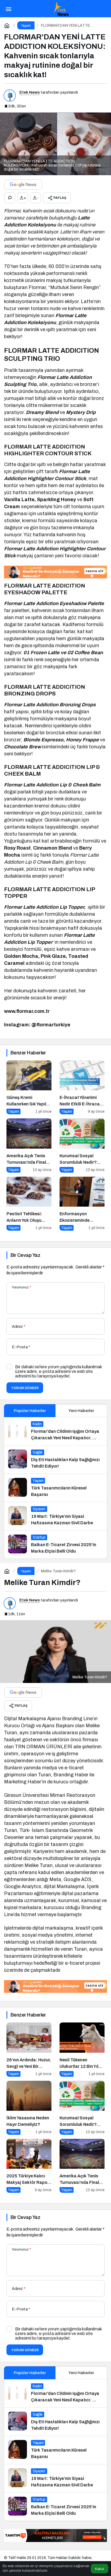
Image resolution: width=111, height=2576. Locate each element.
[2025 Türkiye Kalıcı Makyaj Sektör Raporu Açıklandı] (29, 2166)
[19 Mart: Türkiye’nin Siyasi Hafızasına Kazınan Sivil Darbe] (55, 1516)
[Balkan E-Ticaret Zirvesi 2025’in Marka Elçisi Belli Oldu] (55, 1545)
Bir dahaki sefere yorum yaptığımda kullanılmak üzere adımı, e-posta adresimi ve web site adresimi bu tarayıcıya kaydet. (58, 1371)
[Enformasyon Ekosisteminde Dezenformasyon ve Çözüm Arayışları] (82, 1204)
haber (87, 2558)
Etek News (30, 92)
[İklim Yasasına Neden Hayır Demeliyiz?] (29, 2108)
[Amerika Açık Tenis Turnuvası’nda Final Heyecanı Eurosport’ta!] (29, 1145)
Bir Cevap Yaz (25, 1255)
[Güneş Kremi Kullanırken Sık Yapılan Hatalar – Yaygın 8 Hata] (29, 1087)
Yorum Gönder (25, 1388)
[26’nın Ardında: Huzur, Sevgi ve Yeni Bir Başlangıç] (29, 2049)
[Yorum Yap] (10, 198)
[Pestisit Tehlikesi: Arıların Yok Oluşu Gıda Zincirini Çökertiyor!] (29, 1204)
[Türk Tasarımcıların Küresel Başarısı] (55, 1488)
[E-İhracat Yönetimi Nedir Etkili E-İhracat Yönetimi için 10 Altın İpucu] (82, 1087)
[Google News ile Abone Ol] (23, 185)
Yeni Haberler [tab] (81, 1411)
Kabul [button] (100, 2569)
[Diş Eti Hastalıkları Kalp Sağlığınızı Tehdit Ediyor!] (55, 1460)
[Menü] (8, 9)
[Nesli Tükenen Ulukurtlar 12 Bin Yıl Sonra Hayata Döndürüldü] (82, 2049)
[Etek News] (61, 8)
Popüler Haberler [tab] (30, 1411)
